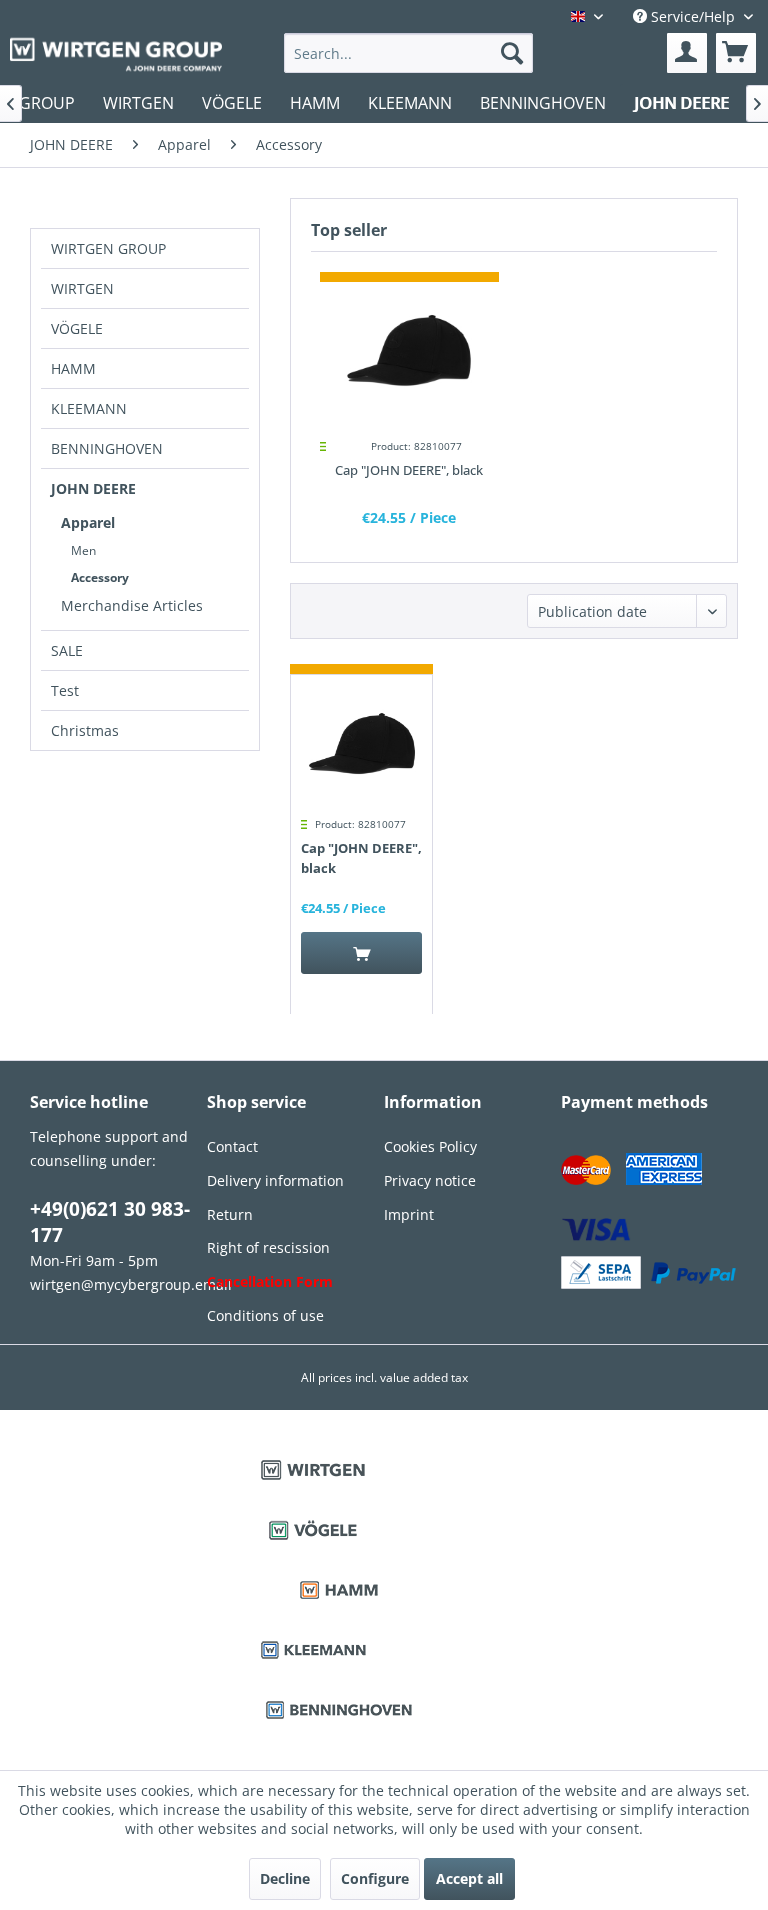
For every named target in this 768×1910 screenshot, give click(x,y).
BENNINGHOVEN (107, 448)
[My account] (687, 53)
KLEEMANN (89, 408)
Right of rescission (268, 1247)
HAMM (73, 368)
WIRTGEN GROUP (108, 248)
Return (230, 1214)
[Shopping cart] (736, 53)
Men (83, 550)
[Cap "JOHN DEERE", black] (409, 352)
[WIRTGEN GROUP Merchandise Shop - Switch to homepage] (116, 54)
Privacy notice (430, 1180)
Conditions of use (265, 1315)
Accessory (100, 577)
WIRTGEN (82, 288)
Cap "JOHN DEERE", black (409, 470)
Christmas (85, 730)
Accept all (469, 1878)
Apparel (88, 522)
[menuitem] (409, 53)
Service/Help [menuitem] (693, 16)
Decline (285, 1878)
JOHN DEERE (93, 488)
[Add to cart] (361, 953)
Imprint (409, 1214)
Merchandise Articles (132, 605)
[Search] (512, 53)
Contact (232, 1146)
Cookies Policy (430, 1146)
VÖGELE (77, 328)
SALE (67, 650)
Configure (375, 1878)
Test (65, 690)
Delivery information (275, 1180)
